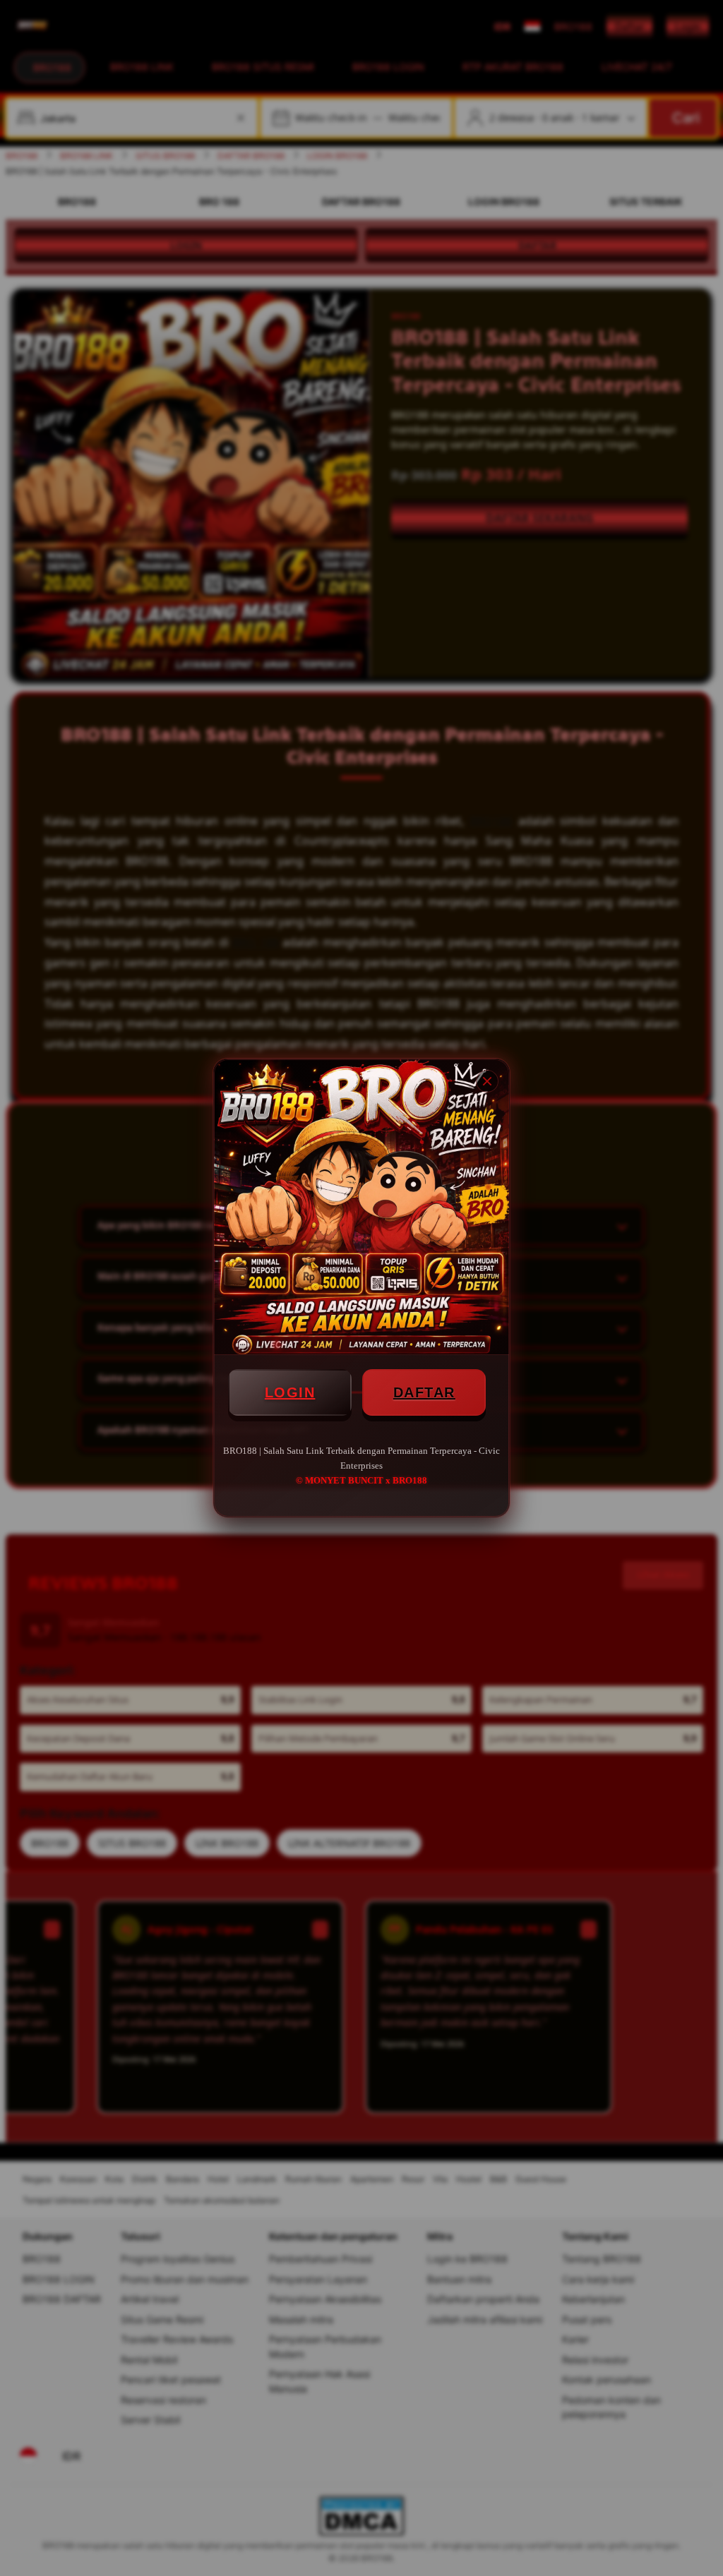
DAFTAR (424, 1392)
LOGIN (290, 1392)
